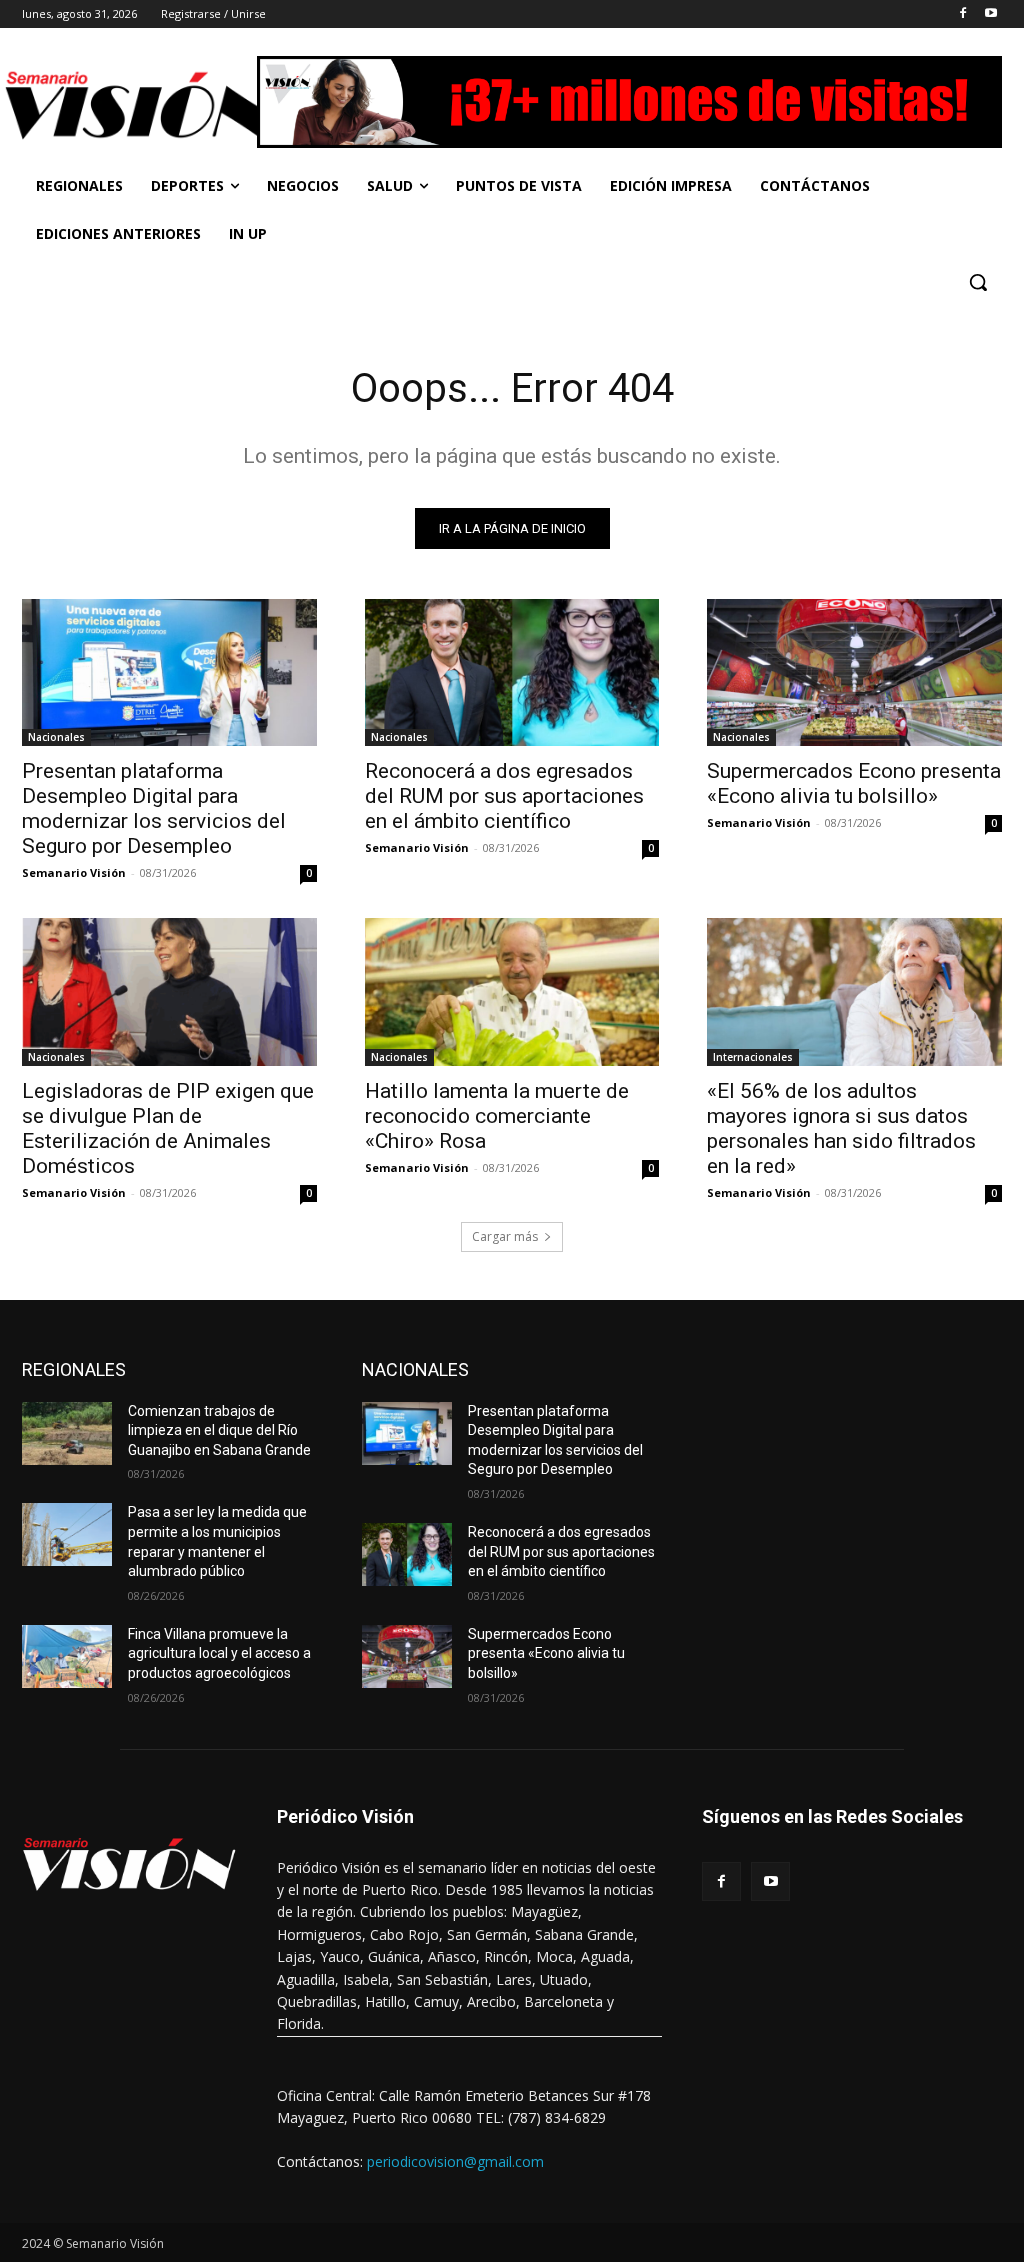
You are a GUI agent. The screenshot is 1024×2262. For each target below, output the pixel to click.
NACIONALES (415, 1369)
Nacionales (56, 737)
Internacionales (753, 1057)
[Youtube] (990, 14)
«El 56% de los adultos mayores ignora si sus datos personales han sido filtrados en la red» (841, 1128)
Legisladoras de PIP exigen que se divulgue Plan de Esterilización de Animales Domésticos (168, 1128)
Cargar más (505, 1236)
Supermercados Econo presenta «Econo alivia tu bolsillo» (854, 783)
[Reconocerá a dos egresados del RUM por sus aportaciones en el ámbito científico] (512, 672)
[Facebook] (962, 14)
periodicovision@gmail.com (455, 2161)
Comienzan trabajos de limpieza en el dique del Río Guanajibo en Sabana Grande (219, 1430)
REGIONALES (74, 1369)
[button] (978, 282)
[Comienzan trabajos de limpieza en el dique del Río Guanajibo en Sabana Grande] (67, 1433)
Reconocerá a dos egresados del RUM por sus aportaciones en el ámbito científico (504, 796)
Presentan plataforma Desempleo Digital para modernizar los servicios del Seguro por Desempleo (154, 808)
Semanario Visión (74, 872)
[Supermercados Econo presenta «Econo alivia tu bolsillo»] (854, 672)
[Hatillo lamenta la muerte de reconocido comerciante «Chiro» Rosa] (512, 991)
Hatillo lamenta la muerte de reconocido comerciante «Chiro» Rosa (497, 1116)
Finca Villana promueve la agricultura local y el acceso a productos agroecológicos (219, 1653)
